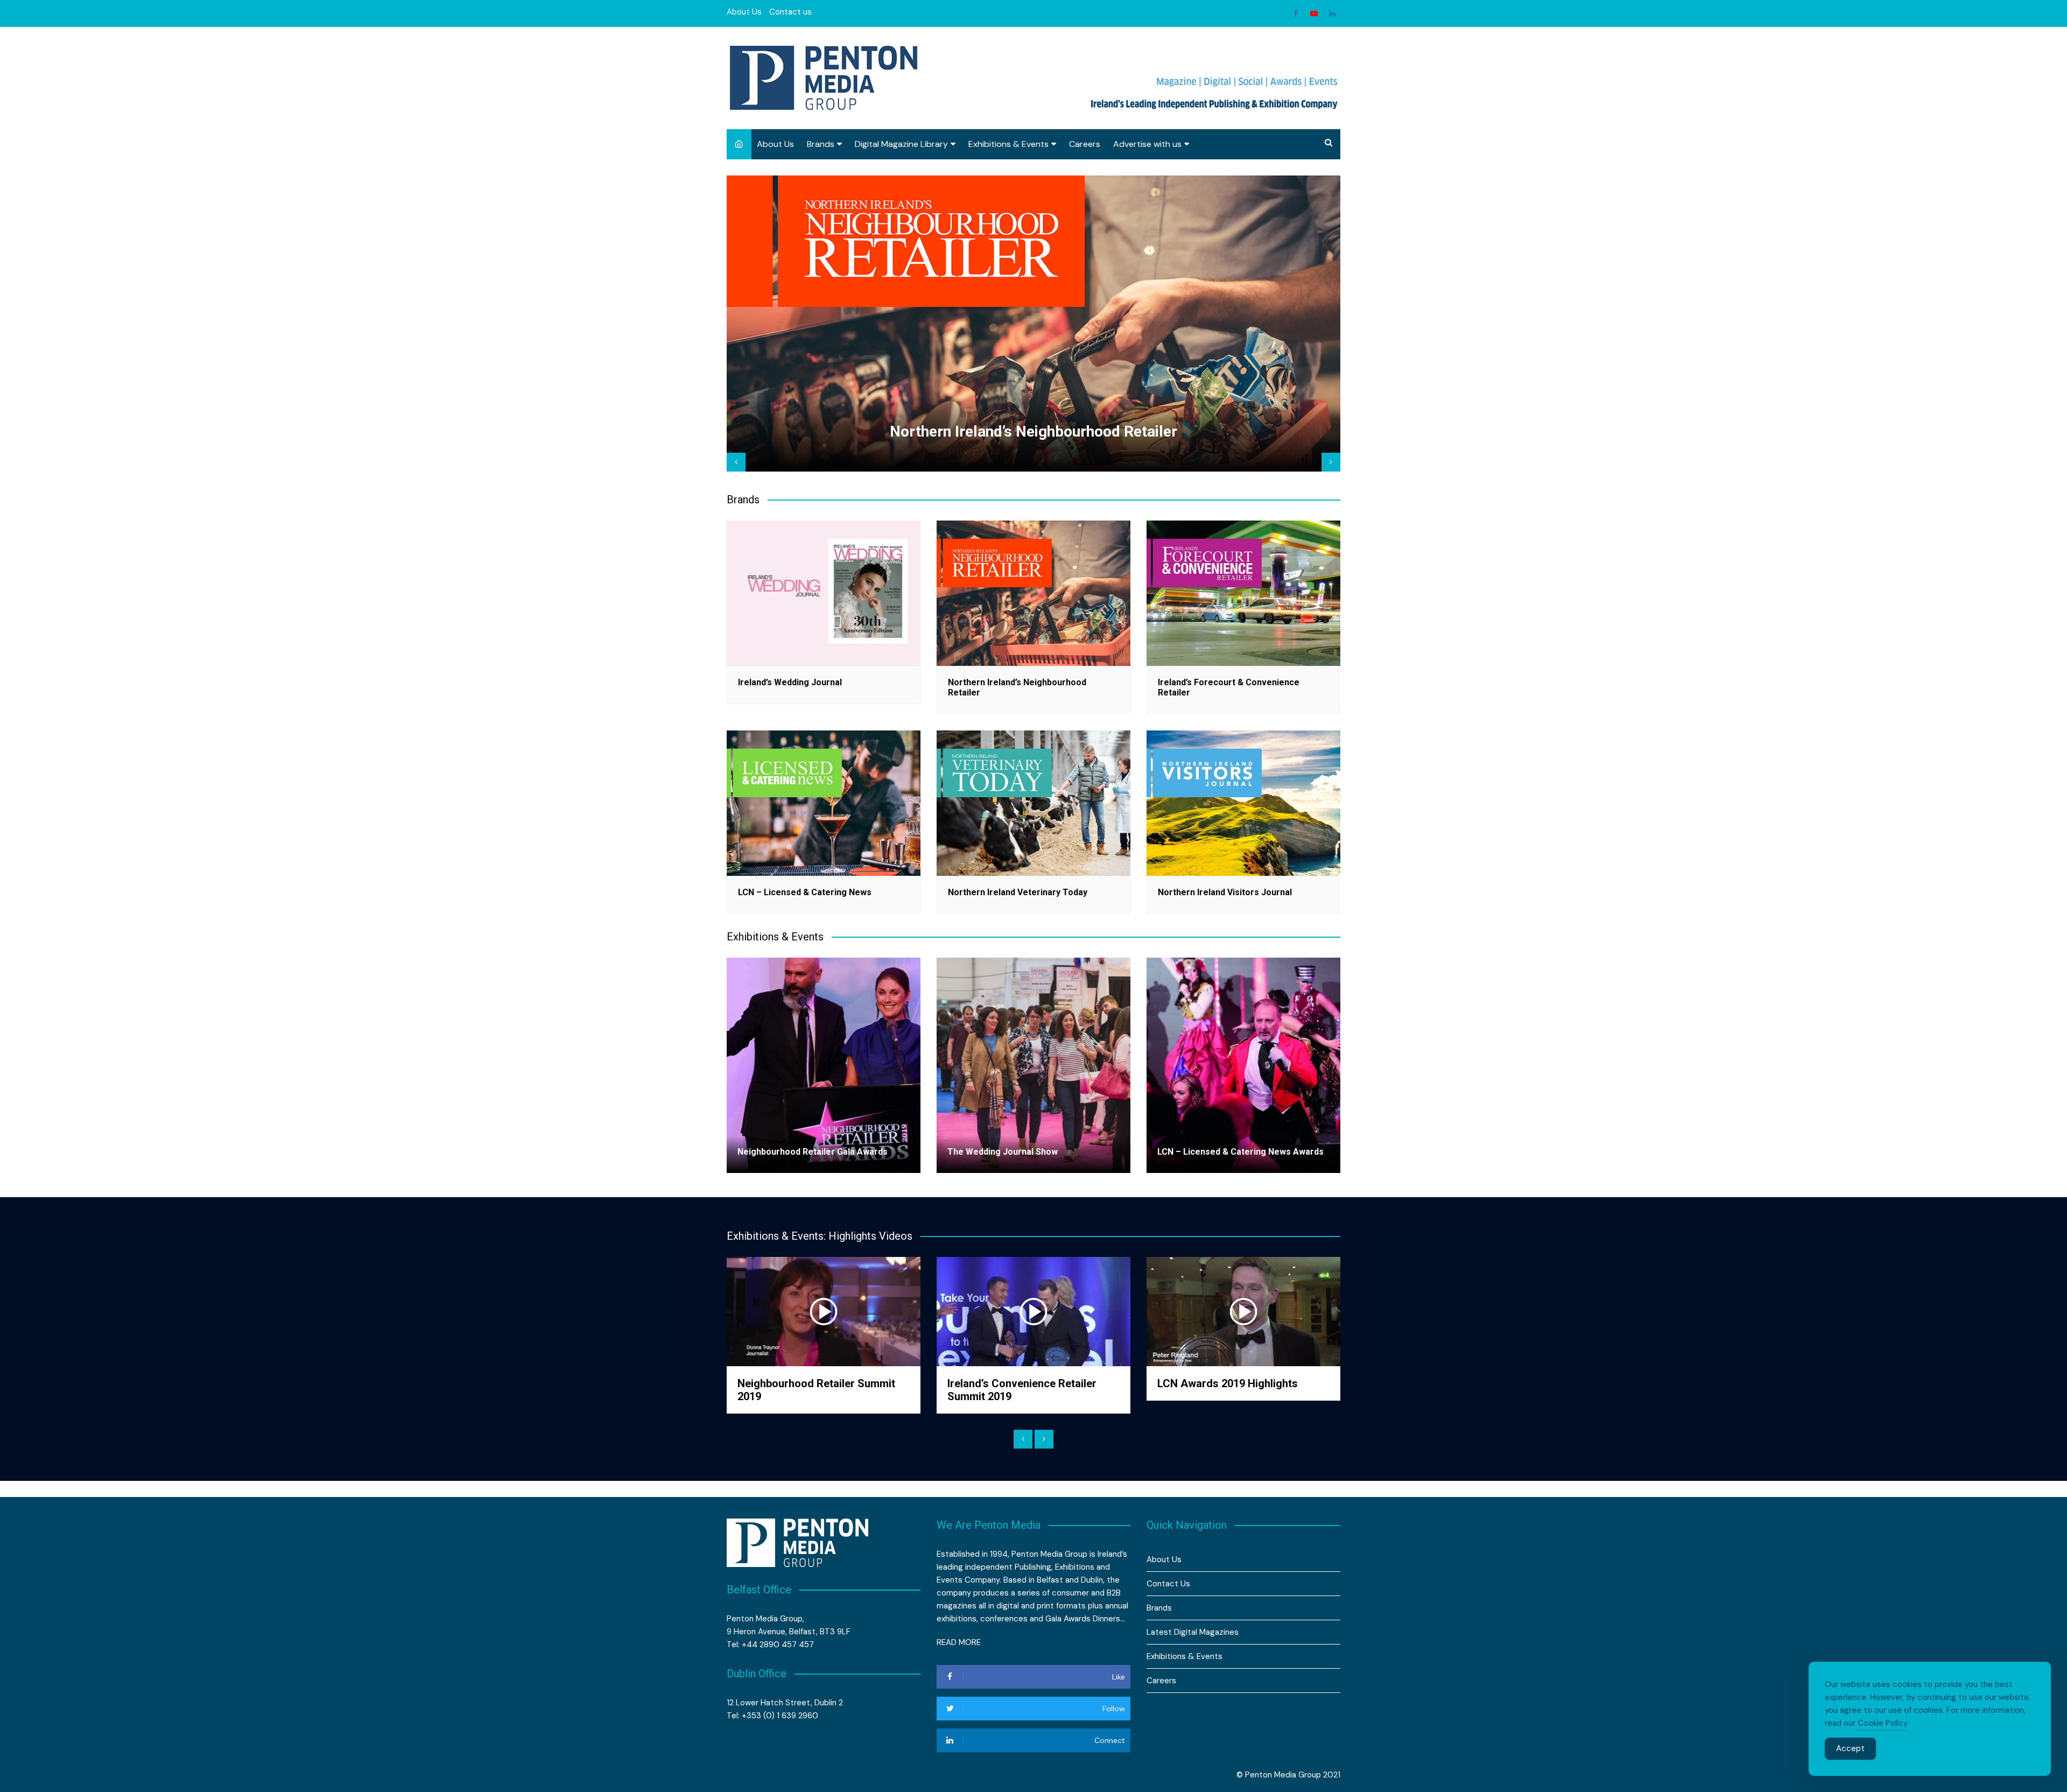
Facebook (1296, 13)
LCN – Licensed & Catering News (805, 892)
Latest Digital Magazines (1193, 1632)
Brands (821, 144)
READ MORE (959, 1642)
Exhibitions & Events (1008, 144)
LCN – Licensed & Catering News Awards (1240, 1152)
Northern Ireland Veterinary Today (1018, 892)
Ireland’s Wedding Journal (790, 682)
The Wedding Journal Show (1003, 1152)
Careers (1085, 144)
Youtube (1314, 13)
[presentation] (736, 462)
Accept (1850, 1748)
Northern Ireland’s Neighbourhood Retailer (1033, 431)
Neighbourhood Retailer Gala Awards (813, 1152)
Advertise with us (1147, 144)
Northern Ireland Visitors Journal (1225, 892)
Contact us (790, 12)
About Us (744, 12)
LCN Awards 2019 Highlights (1228, 1383)
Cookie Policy (1883, 1723)
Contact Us (1168, 1584)
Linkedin (1332, 13)
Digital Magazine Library (901, 144)
